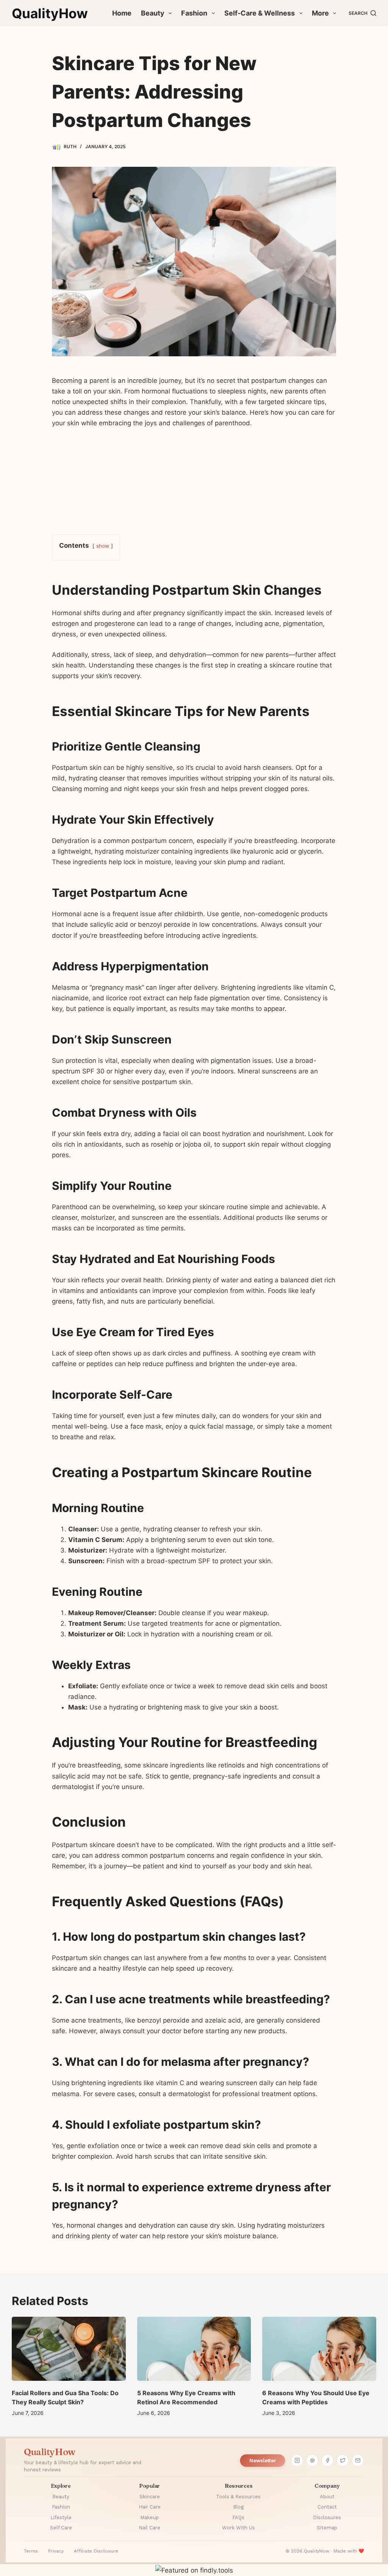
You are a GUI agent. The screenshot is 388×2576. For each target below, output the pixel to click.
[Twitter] (343, 2460)
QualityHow (50, 13)
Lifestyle (61, 2517)
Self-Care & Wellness (260, 13)
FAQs (238, 2517)
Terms (31, 2551)
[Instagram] (297, 2460)
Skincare (150, 2497)
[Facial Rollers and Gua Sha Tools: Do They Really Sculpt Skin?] (69, 2349)
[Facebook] (328, 2460)
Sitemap (327, 2528)
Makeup (149, 2517)
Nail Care (149, 2528)
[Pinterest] (313, 2460)
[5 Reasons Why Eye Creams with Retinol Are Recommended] (194, 2349)
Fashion (194, 13)
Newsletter (263, 2461)
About (327, 2497)
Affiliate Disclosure (96, 2551)
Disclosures (327, 2517)
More (320, 13)
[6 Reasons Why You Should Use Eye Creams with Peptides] (319, 2349)
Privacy (56, 2551)
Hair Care (150, 2507)
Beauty (153, 13)
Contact (327, 2507)
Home (122, 13)
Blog (238, 2507)
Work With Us (239, 2528)
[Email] (358, 2460)
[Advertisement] (194, 480)
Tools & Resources (238, 2497)
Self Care (61, 2528)
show (103, 546)
